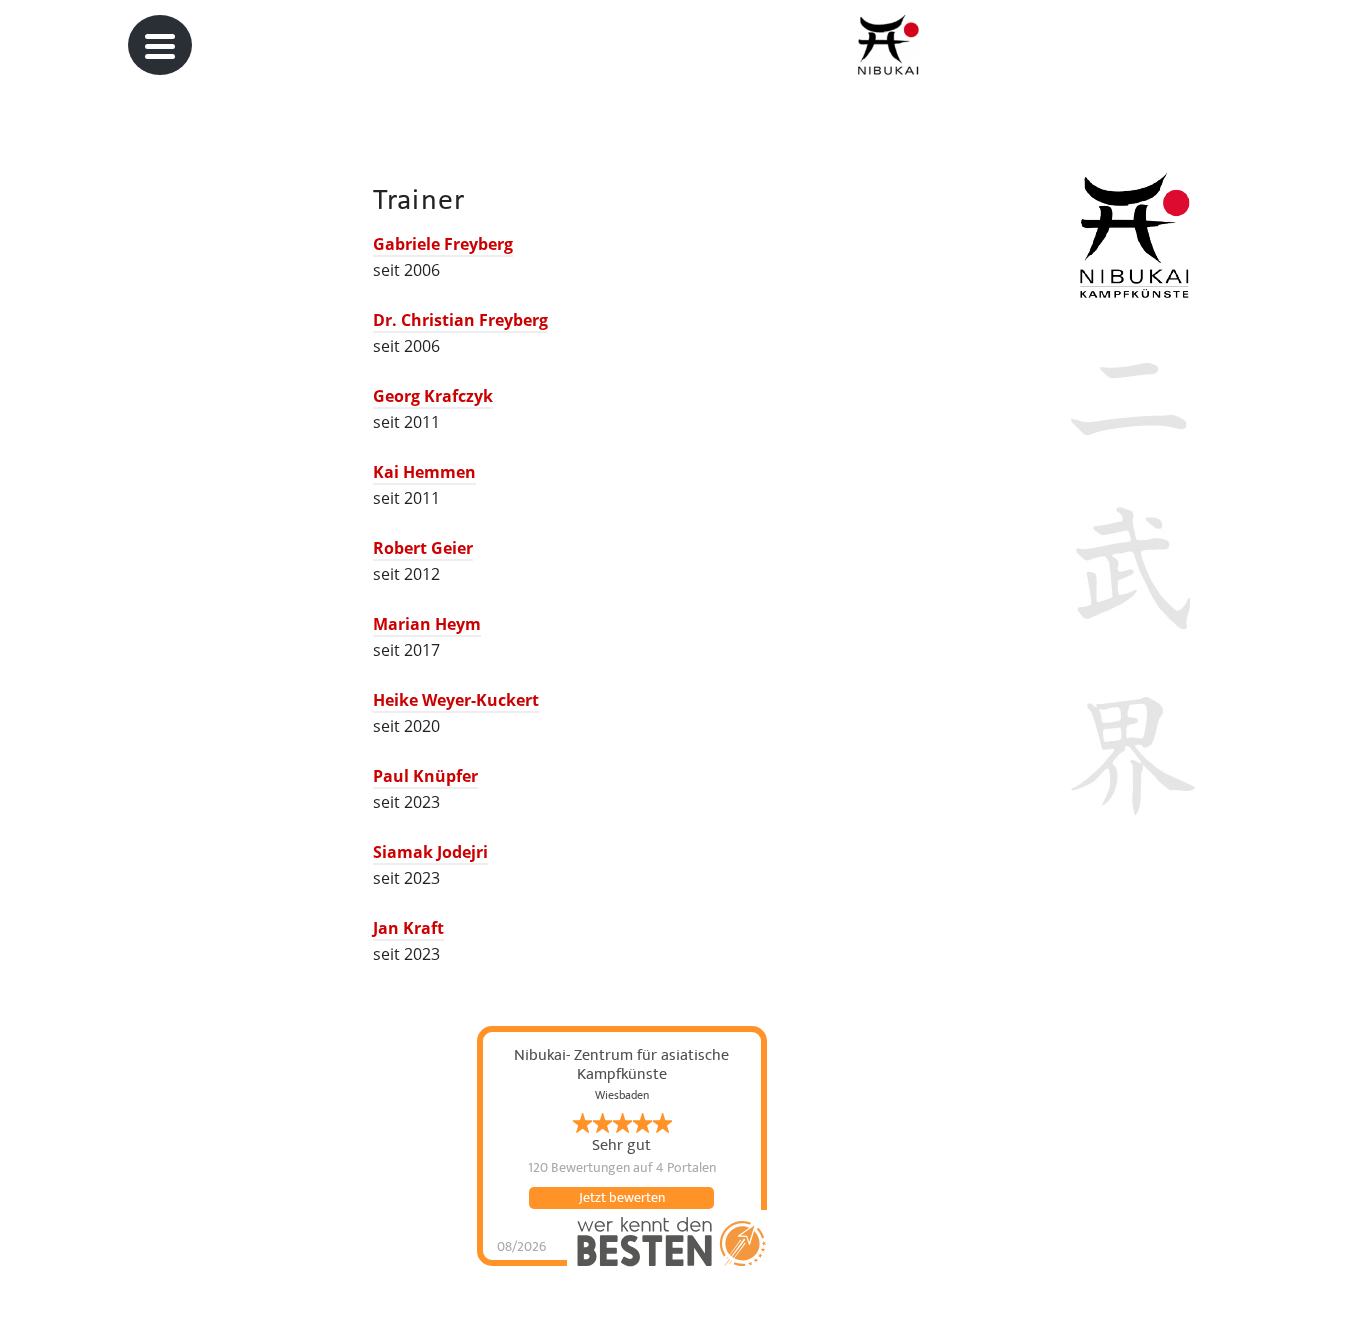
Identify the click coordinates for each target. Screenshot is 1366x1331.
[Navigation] (160, 45)
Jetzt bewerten (622, 1198)
